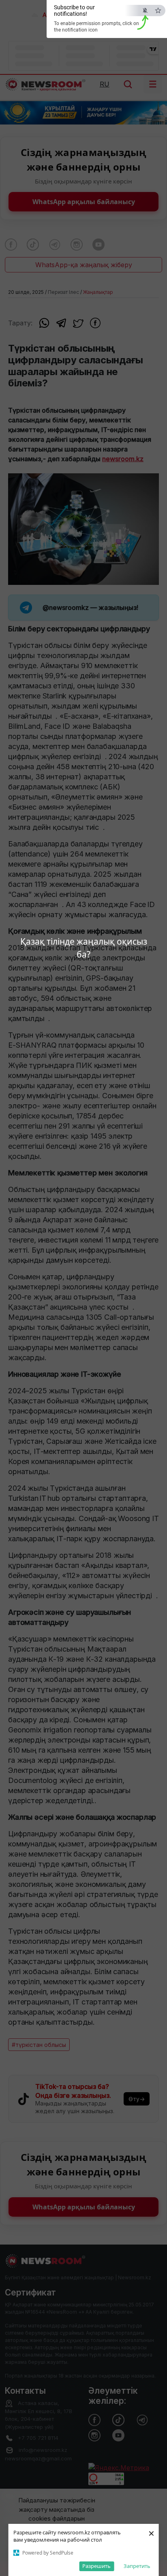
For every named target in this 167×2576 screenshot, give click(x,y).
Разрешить (96, 2566)
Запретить (137, 2566)
